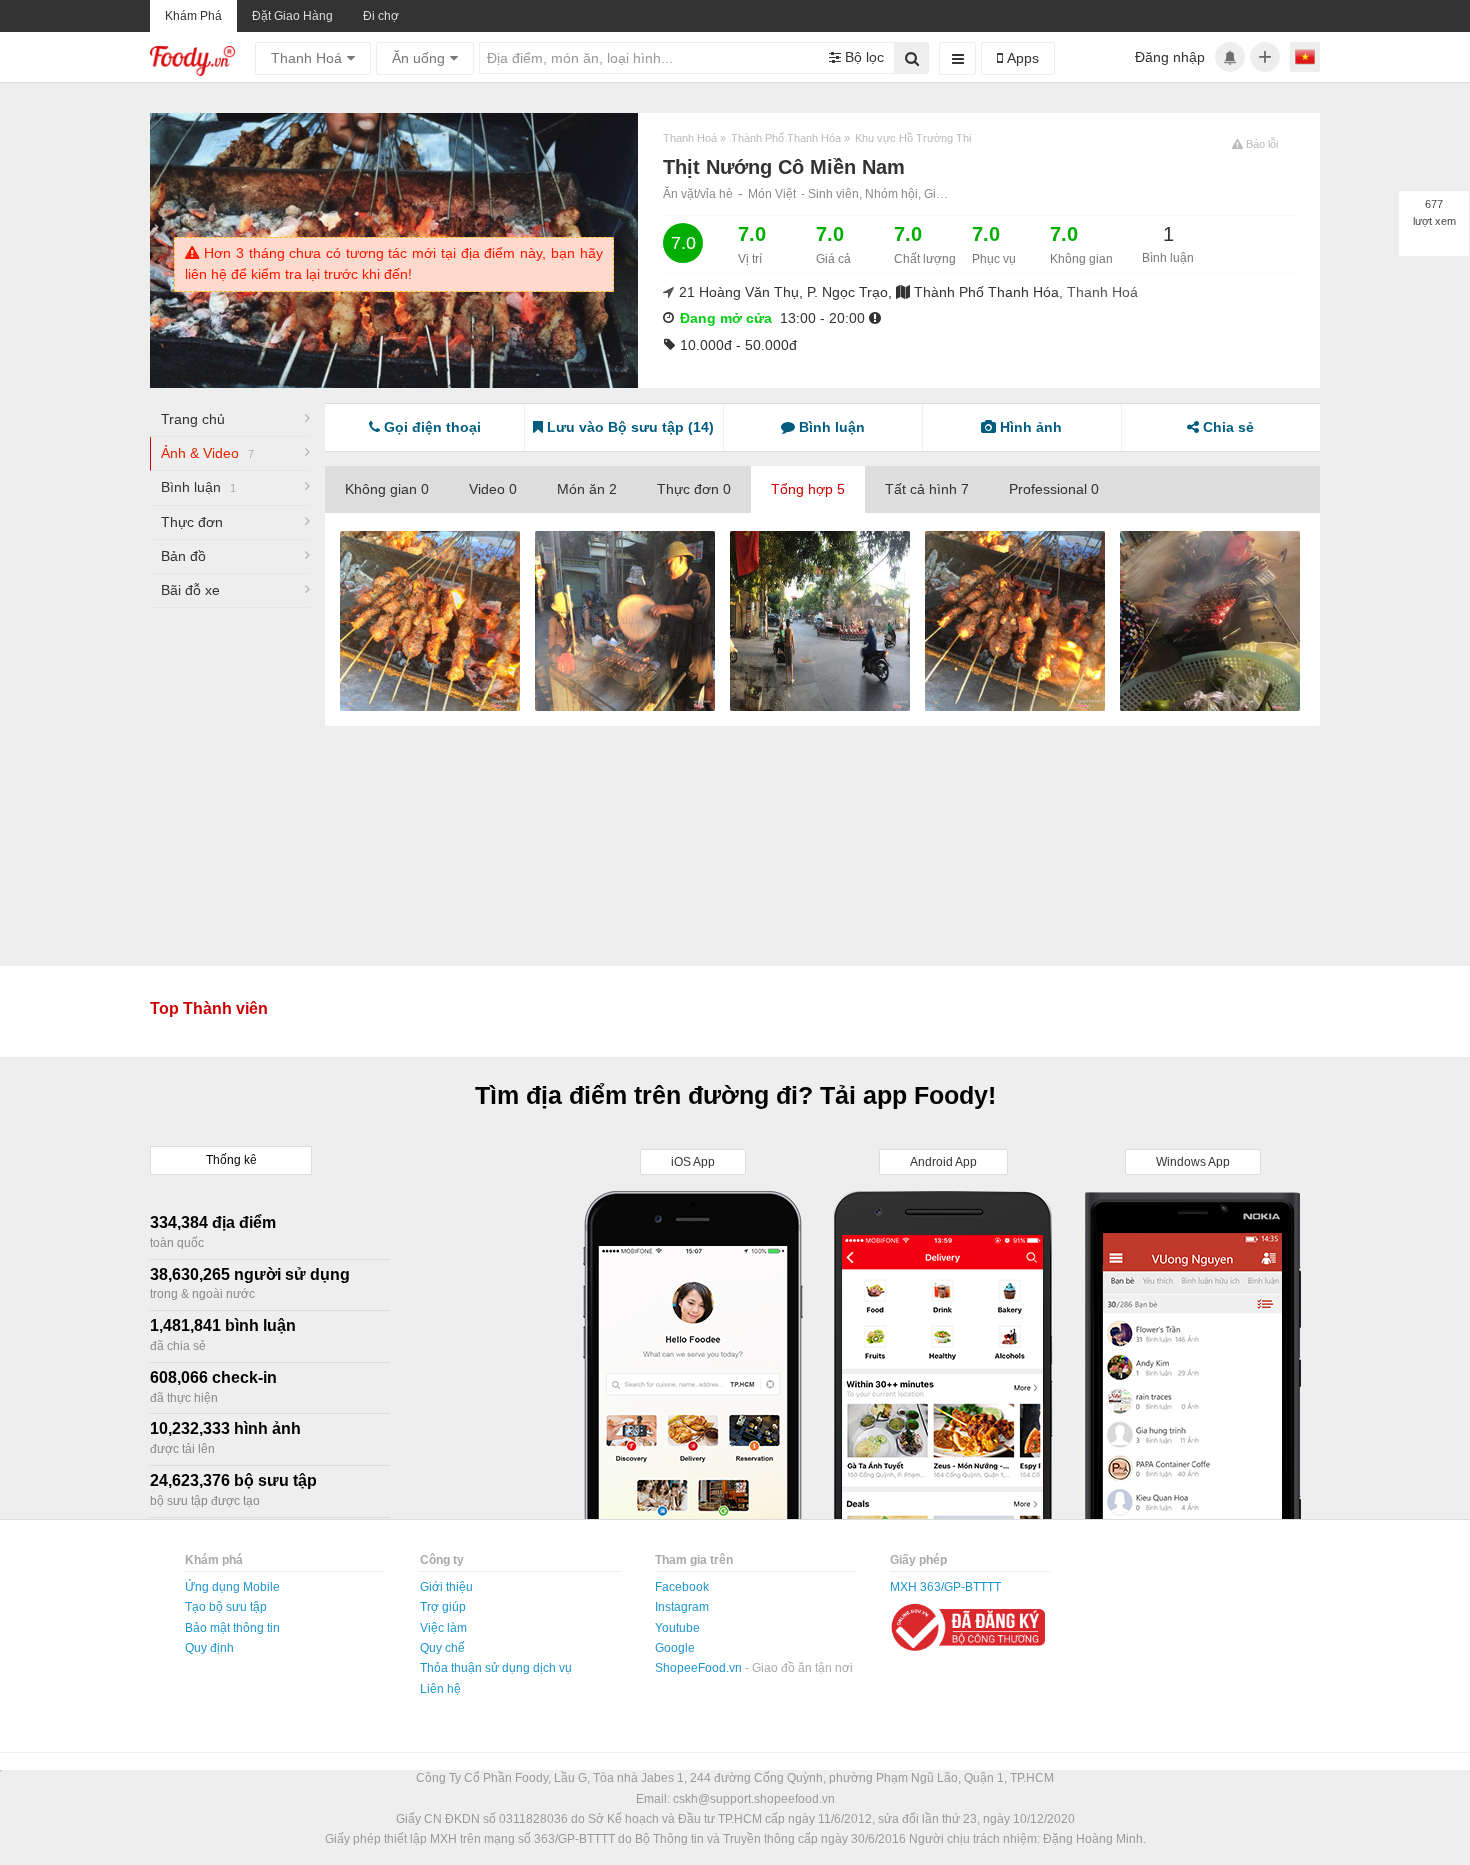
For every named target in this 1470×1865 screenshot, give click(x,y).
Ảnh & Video (207, 453)
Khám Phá (193, 16)
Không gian (387, 489)
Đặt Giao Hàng (292, 16)
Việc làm (443, 1628)
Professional (1054, 489)
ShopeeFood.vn (700, 1668)
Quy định (209, 1648)
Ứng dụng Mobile (232, 1587)
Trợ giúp (443, 1607)
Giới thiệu (446, 1587)
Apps (1021, 58)
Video (493, 489)
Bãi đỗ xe (190, 590)
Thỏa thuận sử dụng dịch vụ (496, 1668)
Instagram (682, 1607)
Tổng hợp (808, 489)
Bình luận (198, 487)
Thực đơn (192, 522)
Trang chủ (193, 419)
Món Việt (772, 194)
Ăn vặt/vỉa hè (698, 194)
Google (675, 1648)
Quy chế (442, 1648)
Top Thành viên (209, 1008)
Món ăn (587, 489)
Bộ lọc (862, 57)
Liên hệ (440, 1689)
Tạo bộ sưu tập (226, 1607)
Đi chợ (381, 16)
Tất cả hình (927, 489)
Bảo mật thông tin (232, 1628)
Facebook (682, 1587)
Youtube (677, 1628)
